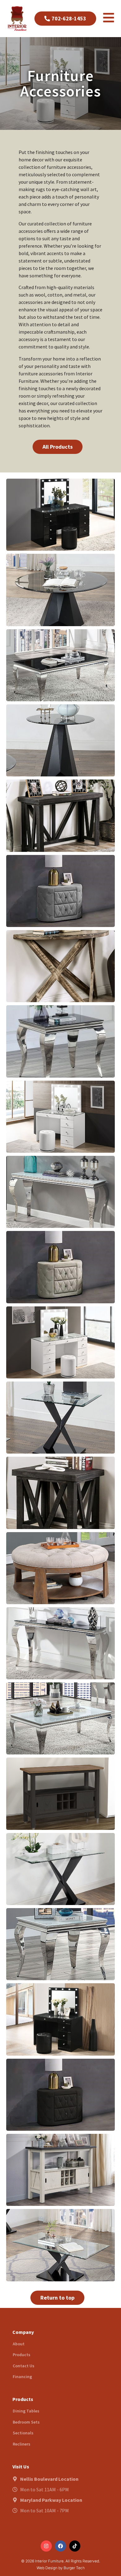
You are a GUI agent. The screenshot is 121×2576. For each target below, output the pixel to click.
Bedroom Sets (26, 2422)
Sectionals (23, 2433)
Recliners (22, 2444)
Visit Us (21, 2467)
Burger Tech (74, 2568)
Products (22, 2355)
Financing (22, 2377)
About (19, 2344)
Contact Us (24, 2366)
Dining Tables (26, 2411)
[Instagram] (46, 2546)
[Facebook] (60, 2546)
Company (23, 2332)
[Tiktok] (75, 2546)
